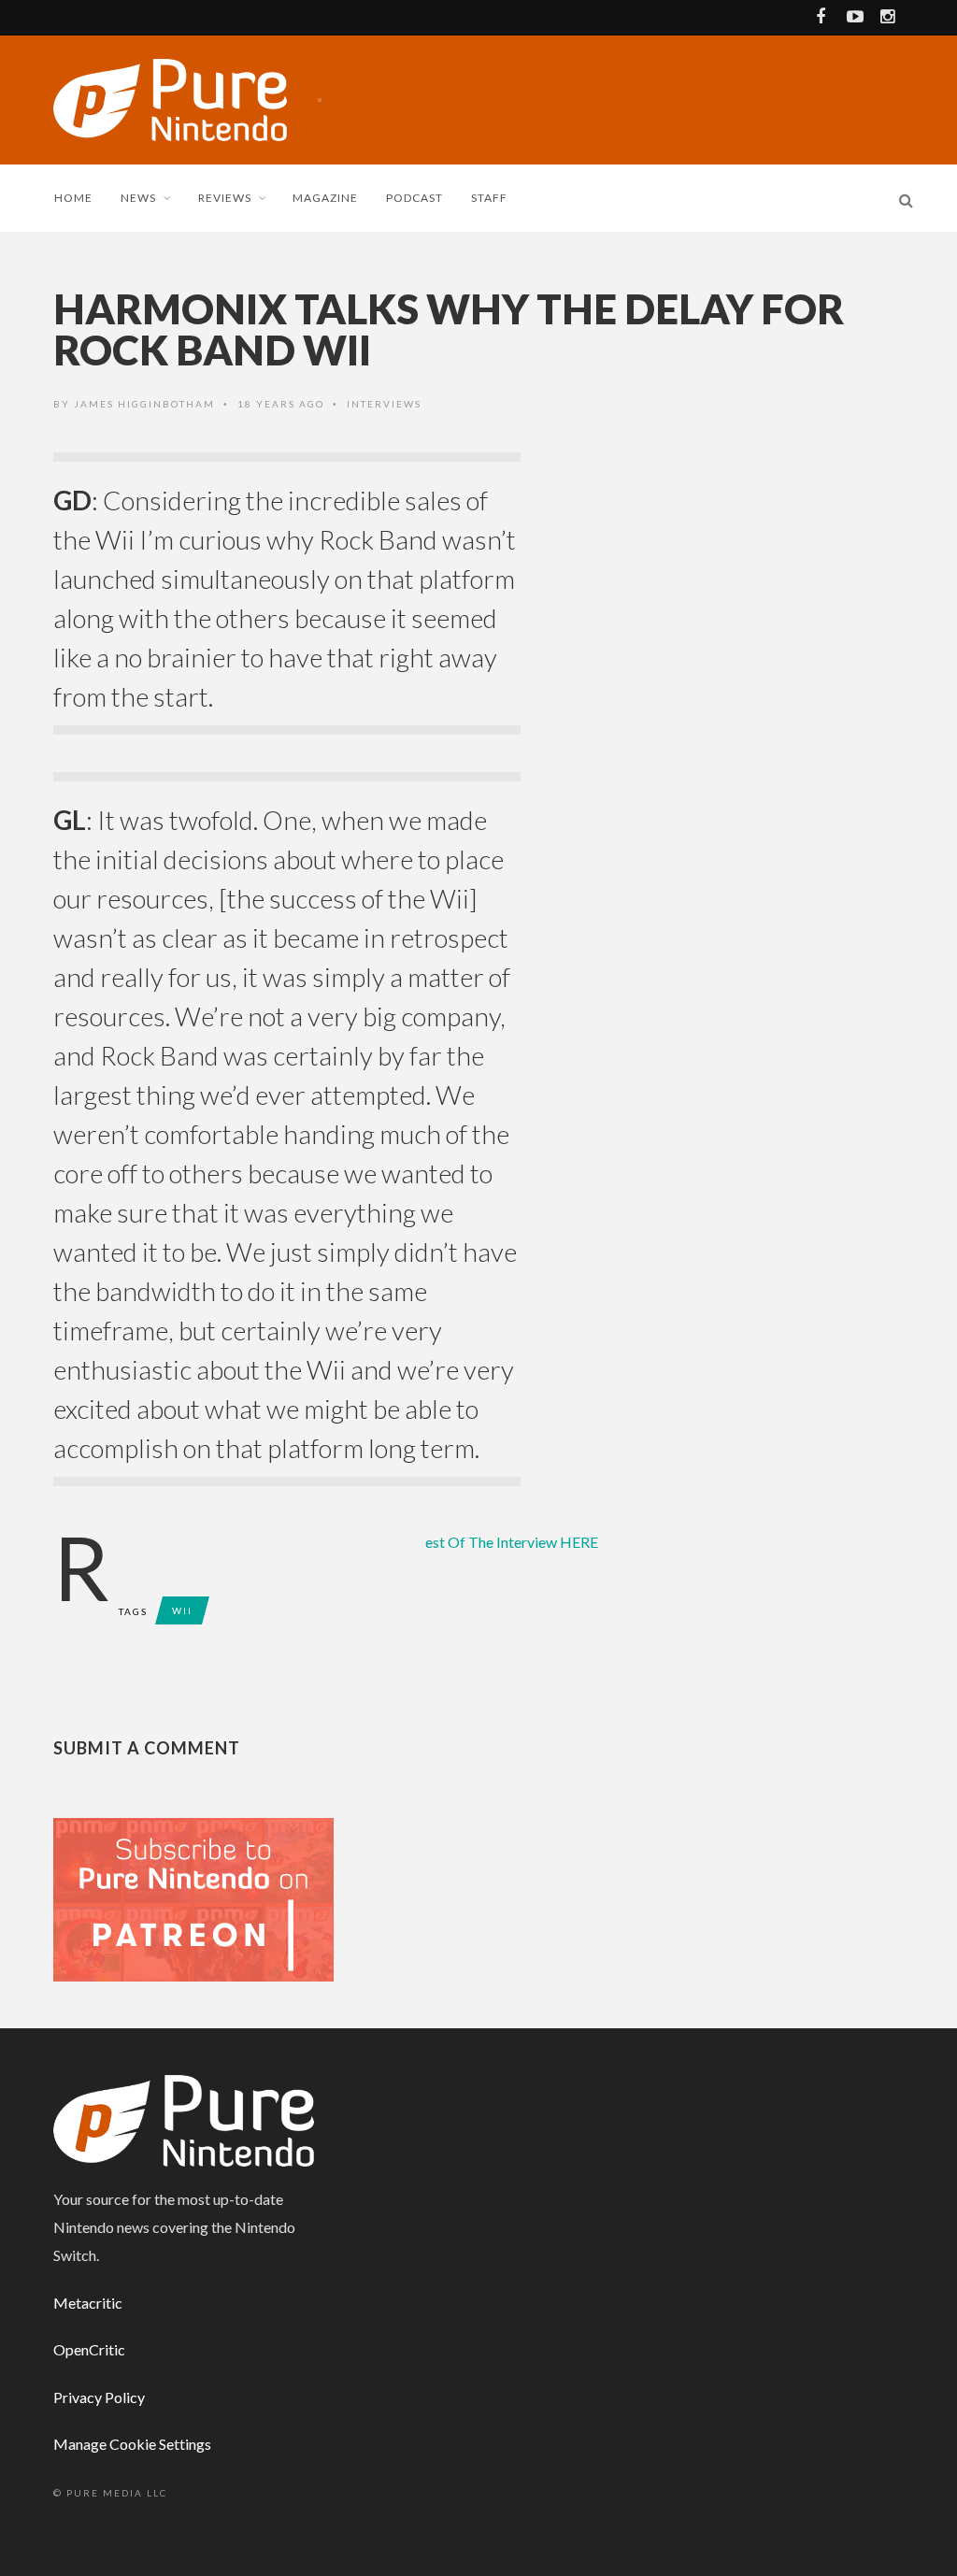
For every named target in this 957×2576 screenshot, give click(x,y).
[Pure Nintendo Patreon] (193, 1898)
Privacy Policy (99, 2397)
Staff (489, 198)
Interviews (384, 404)
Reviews (225, 198)
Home (73, 198)
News (138, 198)
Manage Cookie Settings (132, 2444)
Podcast (414, 198)
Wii (182, 1610)
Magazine (325, 198)
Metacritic (88, 2303)
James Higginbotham (144, 404)
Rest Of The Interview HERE (512, 1542)
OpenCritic (89, 2349)
